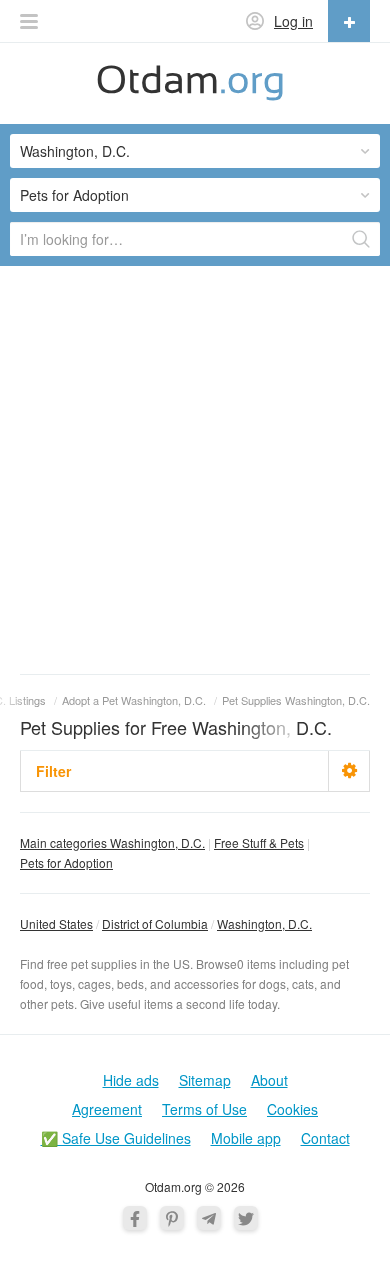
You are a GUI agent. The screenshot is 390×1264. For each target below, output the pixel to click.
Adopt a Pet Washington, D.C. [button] (134, 700)
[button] (29, 21)
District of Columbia (155, 923)
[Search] (361, 239)
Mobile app (246, 1138)
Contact (325, 1138)
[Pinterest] (172, 1218)
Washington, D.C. (264, 923)
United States (56, 923)
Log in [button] (293, 21)
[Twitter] (246, 1218)
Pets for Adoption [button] (74, 195)
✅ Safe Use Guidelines (116, 1138)
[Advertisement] (195, 469)
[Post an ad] (349, 21)
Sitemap (205, 1080)
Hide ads (131, 1080)
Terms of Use (204, 1109)
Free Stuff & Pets (259, 842)
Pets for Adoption (66, 862)
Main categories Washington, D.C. (112, 842)
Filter (53, 771)
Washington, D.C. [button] (75, 151)
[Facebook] (135, 1218)
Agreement (107, 1109)
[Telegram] (209, 1218)
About (269, 1080)
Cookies (292, 1109)
